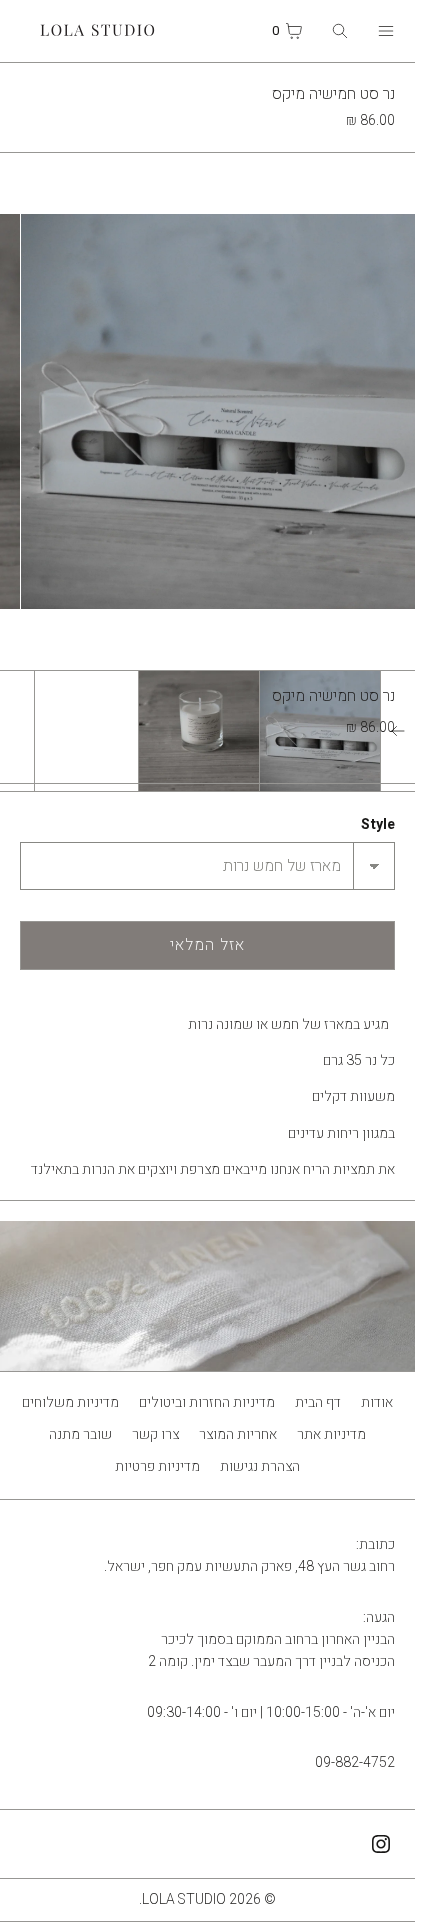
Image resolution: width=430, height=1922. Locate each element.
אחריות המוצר (238, 1434)
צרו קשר (155, 1434)
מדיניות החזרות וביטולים (207, 1402)
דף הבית (318, 1402)
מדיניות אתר (331, 1434)
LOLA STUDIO (184, 1899)
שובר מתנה (80, 1434)
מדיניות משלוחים (70, 1402)
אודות (377, 1402)
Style (378, 824)
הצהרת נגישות (260, 1466)
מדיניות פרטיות (157, 1466)
